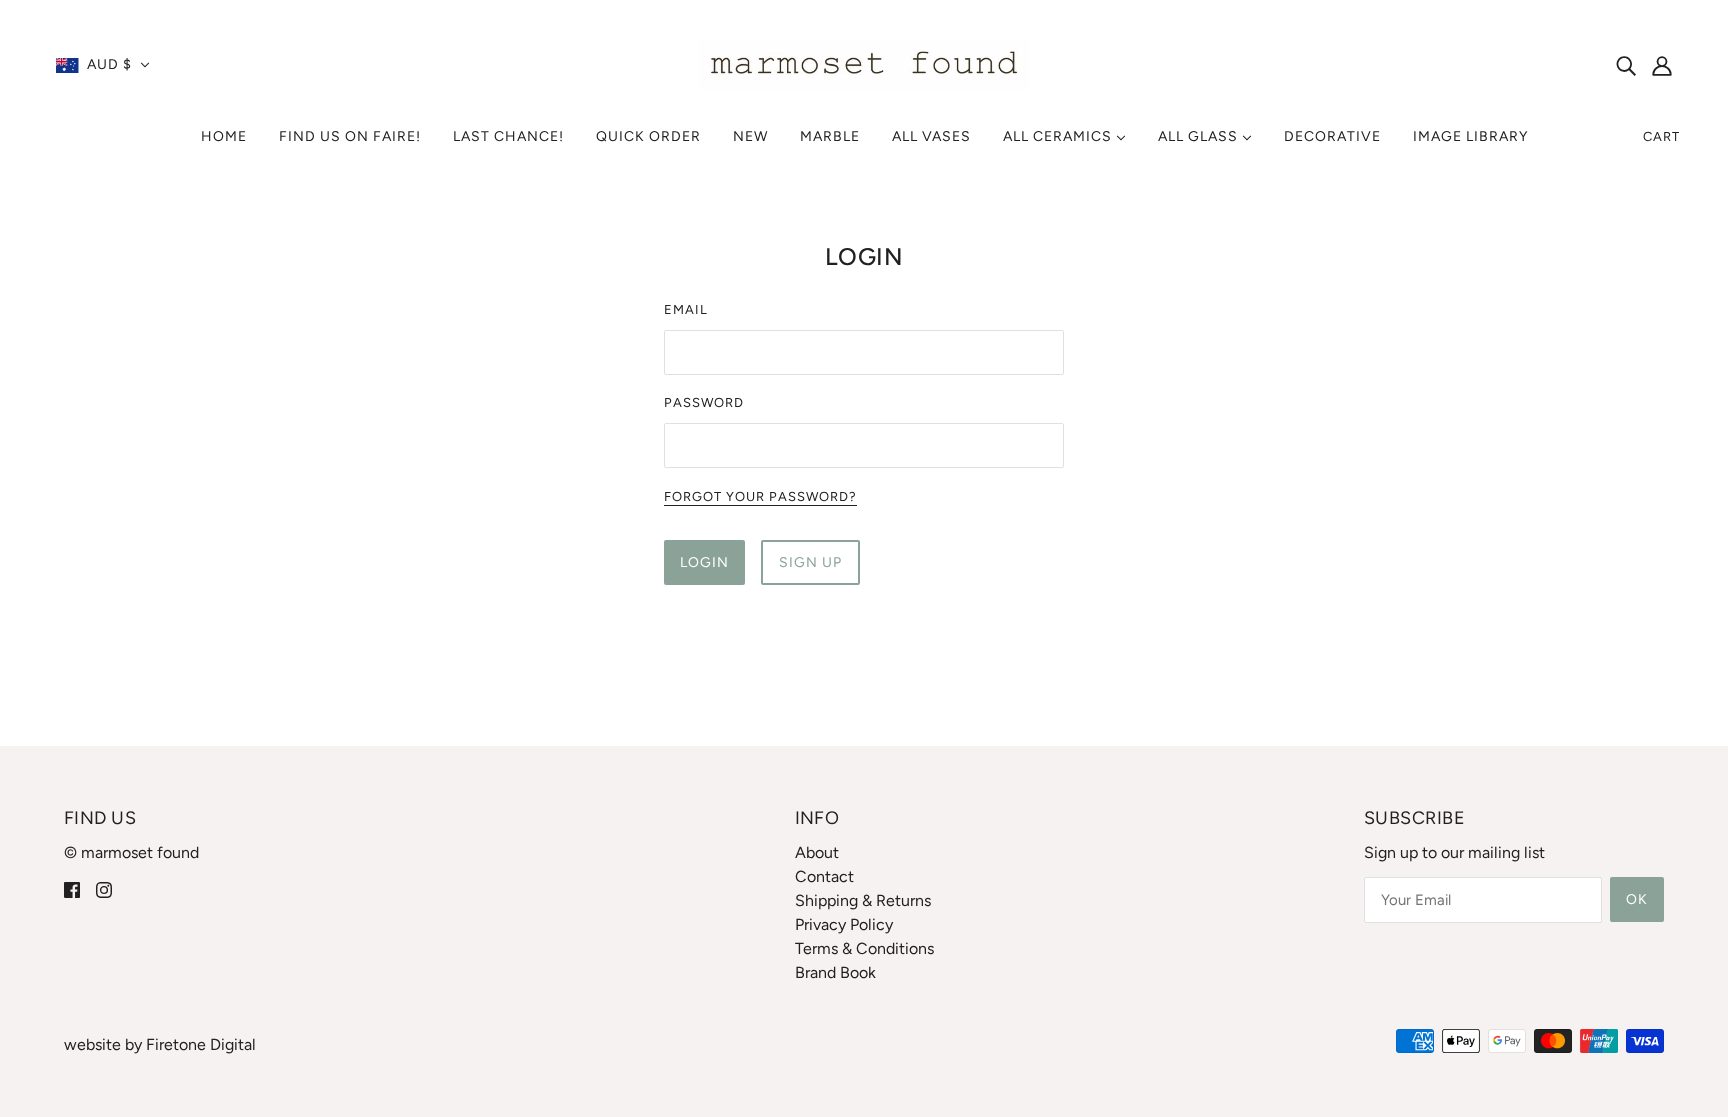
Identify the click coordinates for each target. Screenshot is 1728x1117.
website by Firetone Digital (160, 1044)
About (817, 852)
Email (686, 309)
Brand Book (835, 972)
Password (704, 402)
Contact (824, 876)
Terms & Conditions (864, 948)
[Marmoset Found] (864, 63)
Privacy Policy (844, 924)
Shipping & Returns (863, 900)
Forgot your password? (760, 497)
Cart (1661, 136)
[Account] (1662, 65)
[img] (1626, 65)
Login (704, 562)
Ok (1637, 899)
